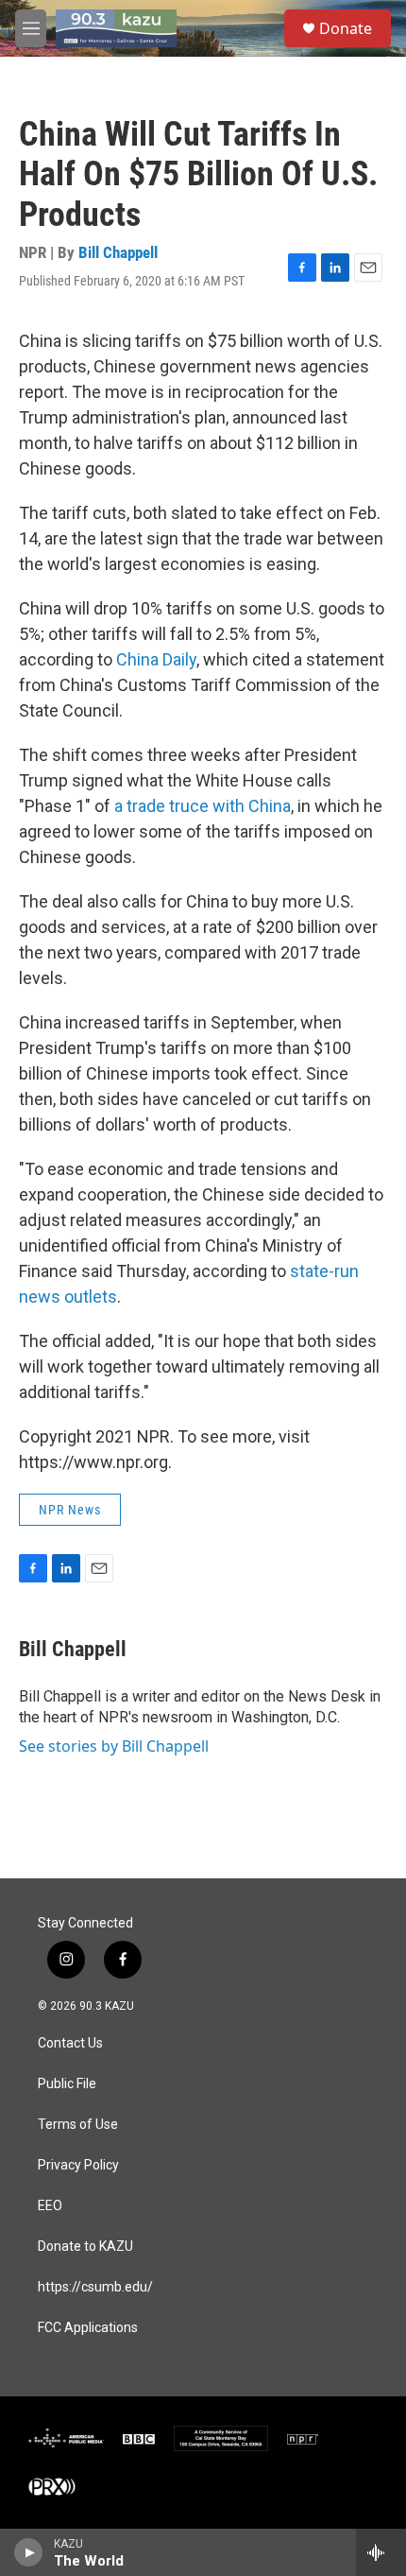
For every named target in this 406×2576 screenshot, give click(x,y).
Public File (67, 2084)
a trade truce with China (203, 806)
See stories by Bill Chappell (114, 1746)
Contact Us (70, 2043)
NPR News (70, 1510)
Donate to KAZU (85, 2247)
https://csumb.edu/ (95, 2287)
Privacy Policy (78, 2165)
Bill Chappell (118, 252)
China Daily (156, 659)
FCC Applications (88, 2328)
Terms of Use (78, 2125)
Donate (346, 28)
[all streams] (381, 2552)
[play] (29, 2552)
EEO (50, 2206)
